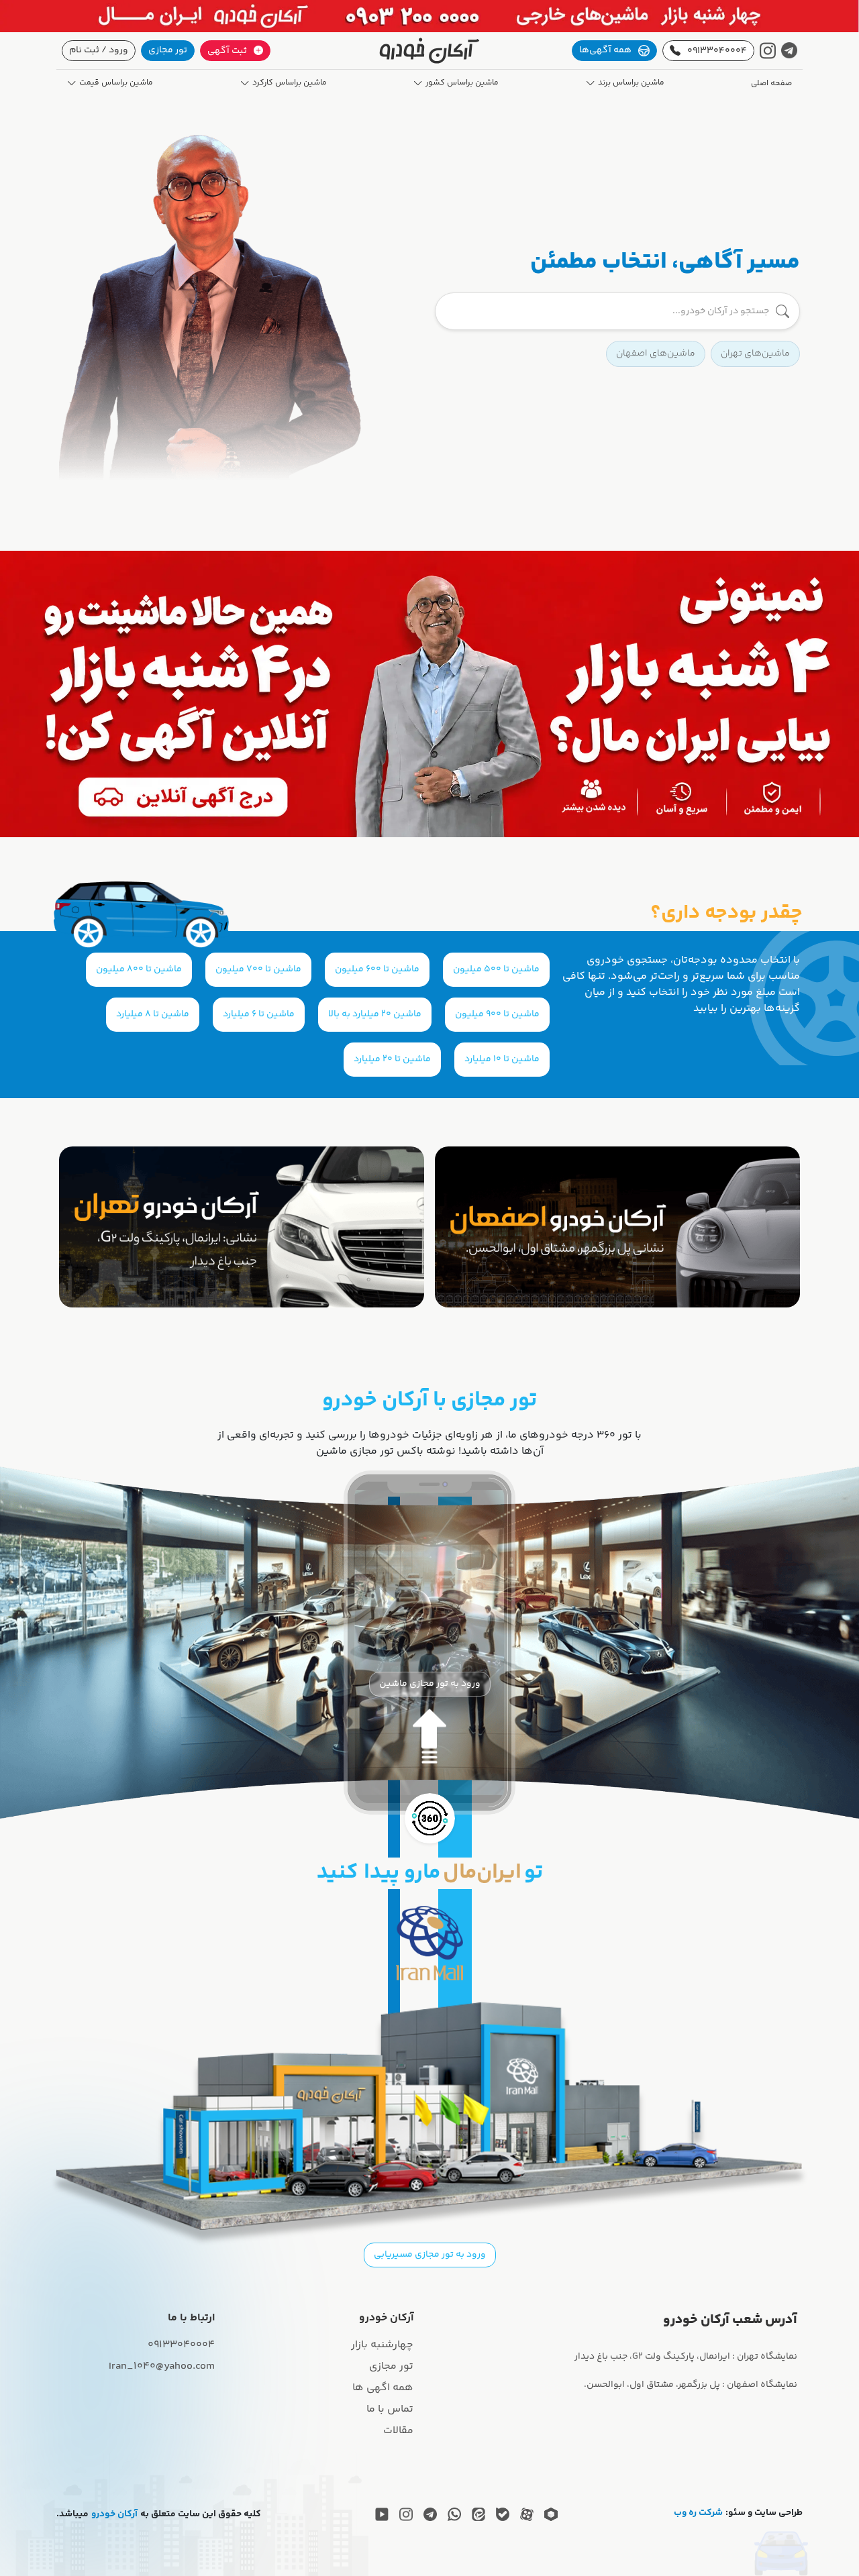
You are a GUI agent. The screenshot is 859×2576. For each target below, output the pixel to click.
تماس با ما (390, 2409)
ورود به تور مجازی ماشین (430, 1684)
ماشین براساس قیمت (116, 83)
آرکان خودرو (114, 2515)
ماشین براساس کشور (462, 83)
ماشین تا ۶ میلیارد (259, 1014)
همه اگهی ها (383, 2388)
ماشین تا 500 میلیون (496, 969)
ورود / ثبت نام (99, 50)
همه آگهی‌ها (605, 50)
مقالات (398, 2431)
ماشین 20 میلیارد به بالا (375, 1014)
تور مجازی (168, 50)
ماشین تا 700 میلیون (258, 969)
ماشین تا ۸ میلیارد (153, 1014)
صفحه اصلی (771, 84)
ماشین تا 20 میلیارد (392, 1059)
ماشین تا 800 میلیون (139, 969)
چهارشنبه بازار (382, 2345)
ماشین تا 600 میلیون (377, 969)
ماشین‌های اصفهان (656, 354)
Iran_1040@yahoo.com (162, 2366)
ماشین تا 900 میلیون (497, 1014)
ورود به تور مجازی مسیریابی (430, 2255)
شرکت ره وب (698, 2513)
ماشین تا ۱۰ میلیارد (502, 1059)
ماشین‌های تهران (755, 354)
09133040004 (717, 51)
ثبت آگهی (227, 51)
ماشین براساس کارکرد (290, 83)
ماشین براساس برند (631, 83)
